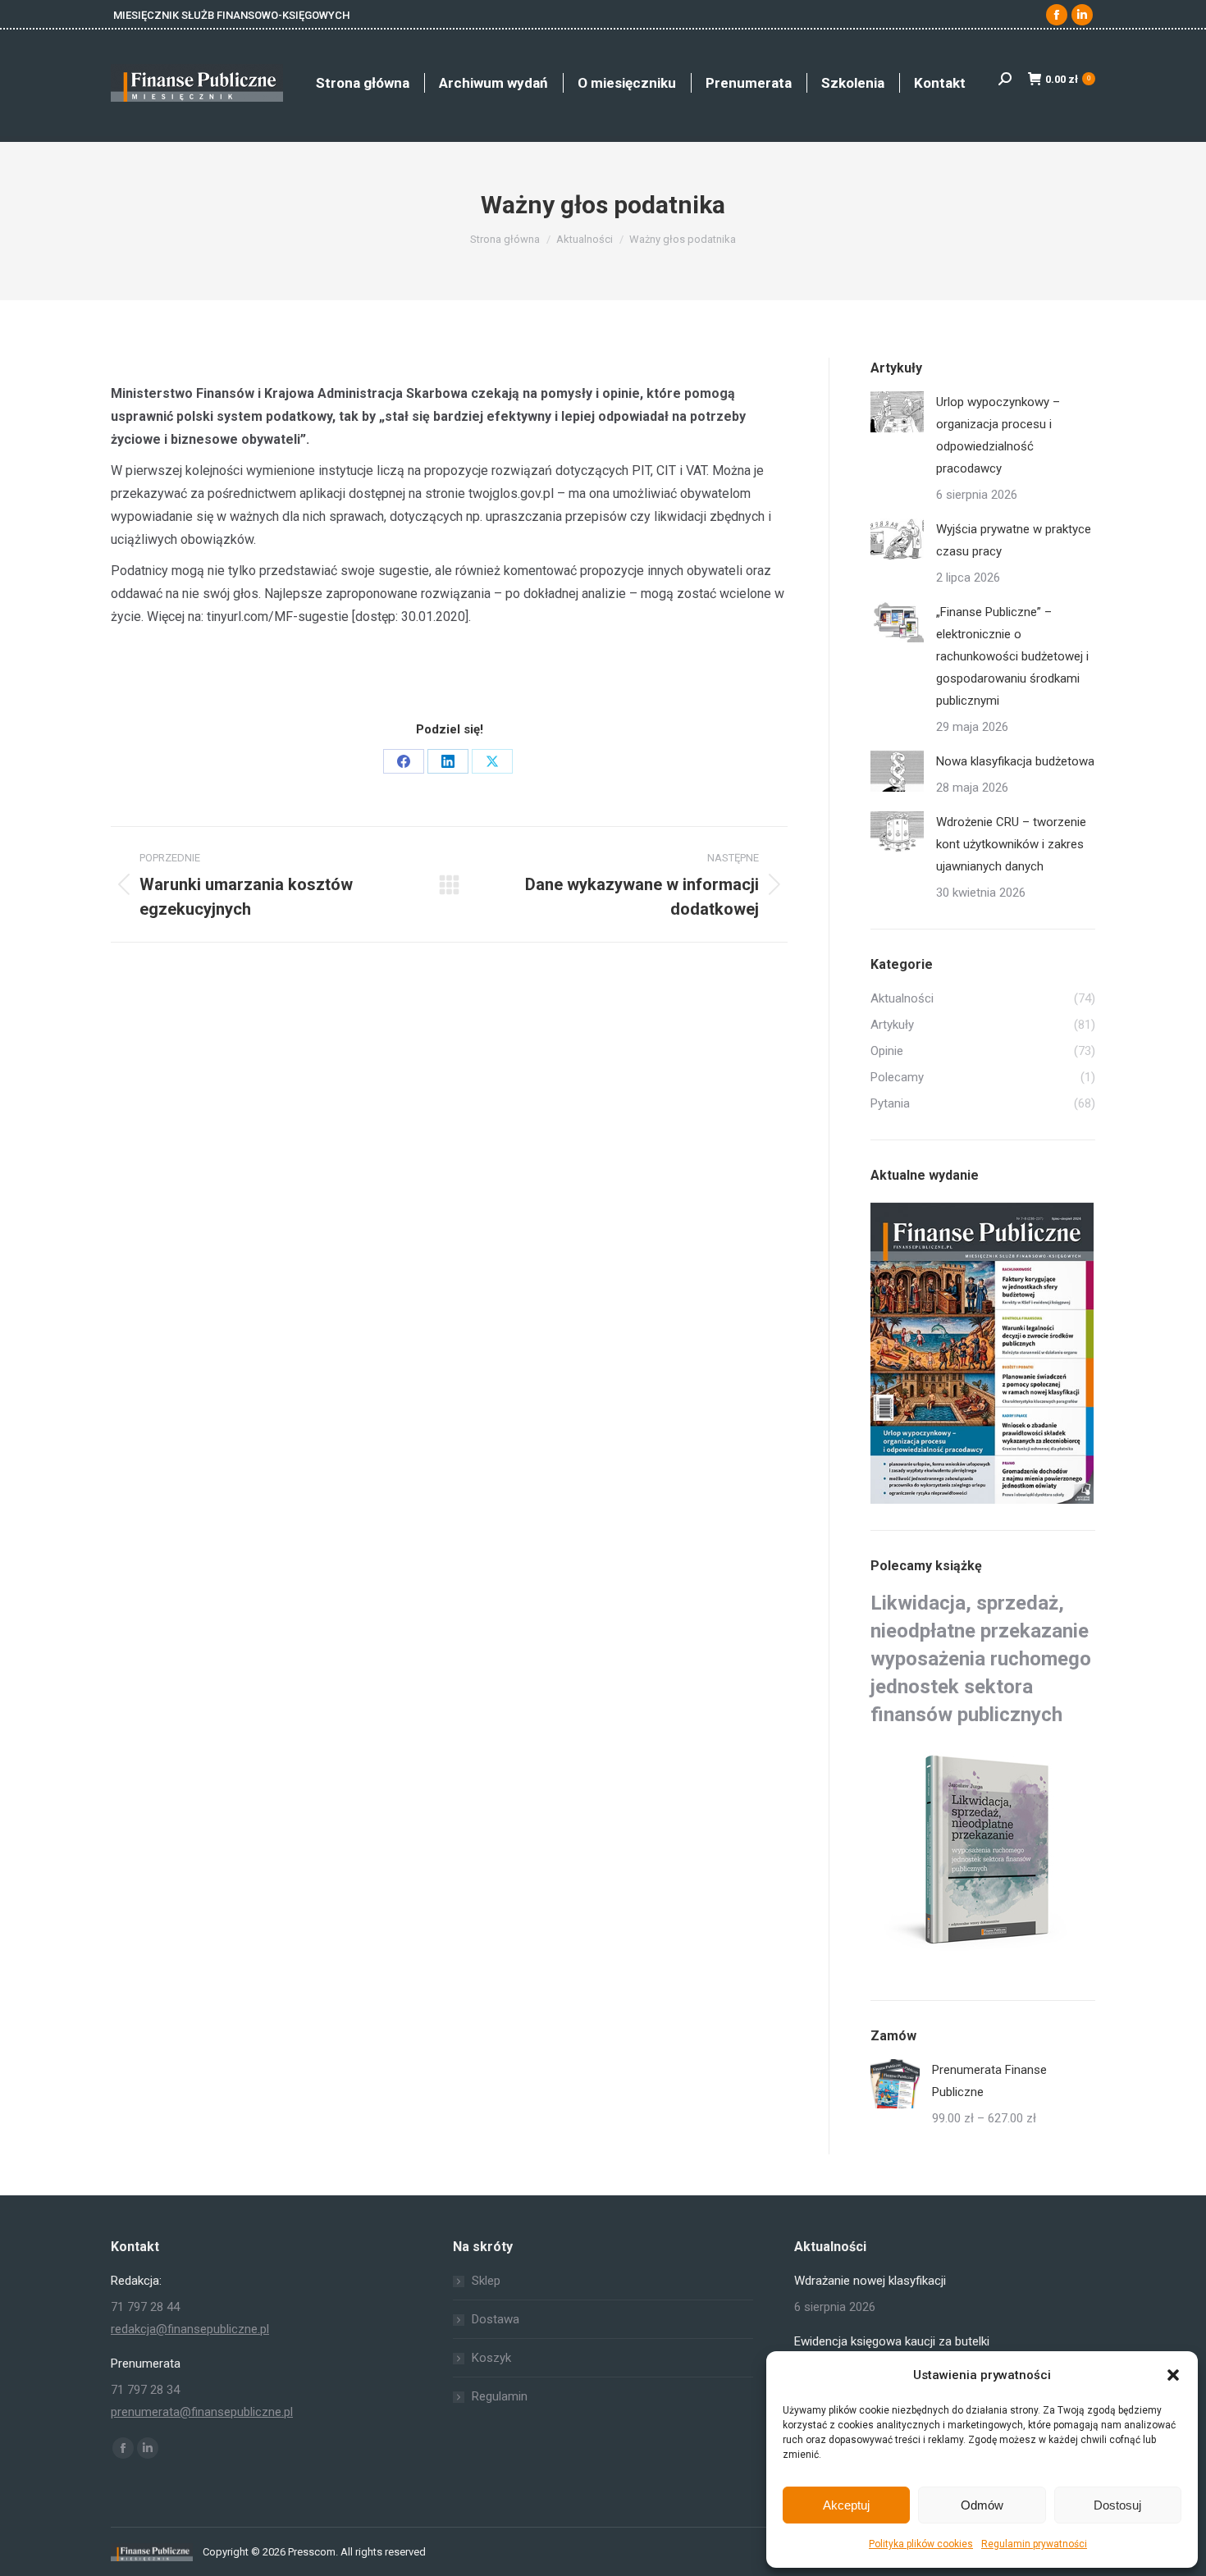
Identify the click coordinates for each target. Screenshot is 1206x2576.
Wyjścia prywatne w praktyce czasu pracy (1014, 540)
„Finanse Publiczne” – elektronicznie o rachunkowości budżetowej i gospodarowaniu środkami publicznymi (1012, 656)
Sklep (486, 2281)
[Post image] (897, 412)
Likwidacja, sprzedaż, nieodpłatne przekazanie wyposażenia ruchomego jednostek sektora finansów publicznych (981, 1659)
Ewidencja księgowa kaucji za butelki (892, 2341)
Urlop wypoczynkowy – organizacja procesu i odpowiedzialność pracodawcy (998, 435)
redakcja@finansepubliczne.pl (190, 2329)
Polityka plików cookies (921, 2544)
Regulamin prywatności (1034, 2544)
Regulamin (500, 2396)
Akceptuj (846, 2505)
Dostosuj (1117, 2505)
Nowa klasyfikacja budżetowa (1015, 761)
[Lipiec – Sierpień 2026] (983, 1354)
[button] (1173, 2375)
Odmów (982, 2505)
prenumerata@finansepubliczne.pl (202, 2412)
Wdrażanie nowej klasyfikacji (870, 2281)
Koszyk (491, 2358)
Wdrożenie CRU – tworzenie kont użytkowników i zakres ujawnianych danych (1011, 844)
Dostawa (496, 2319)
